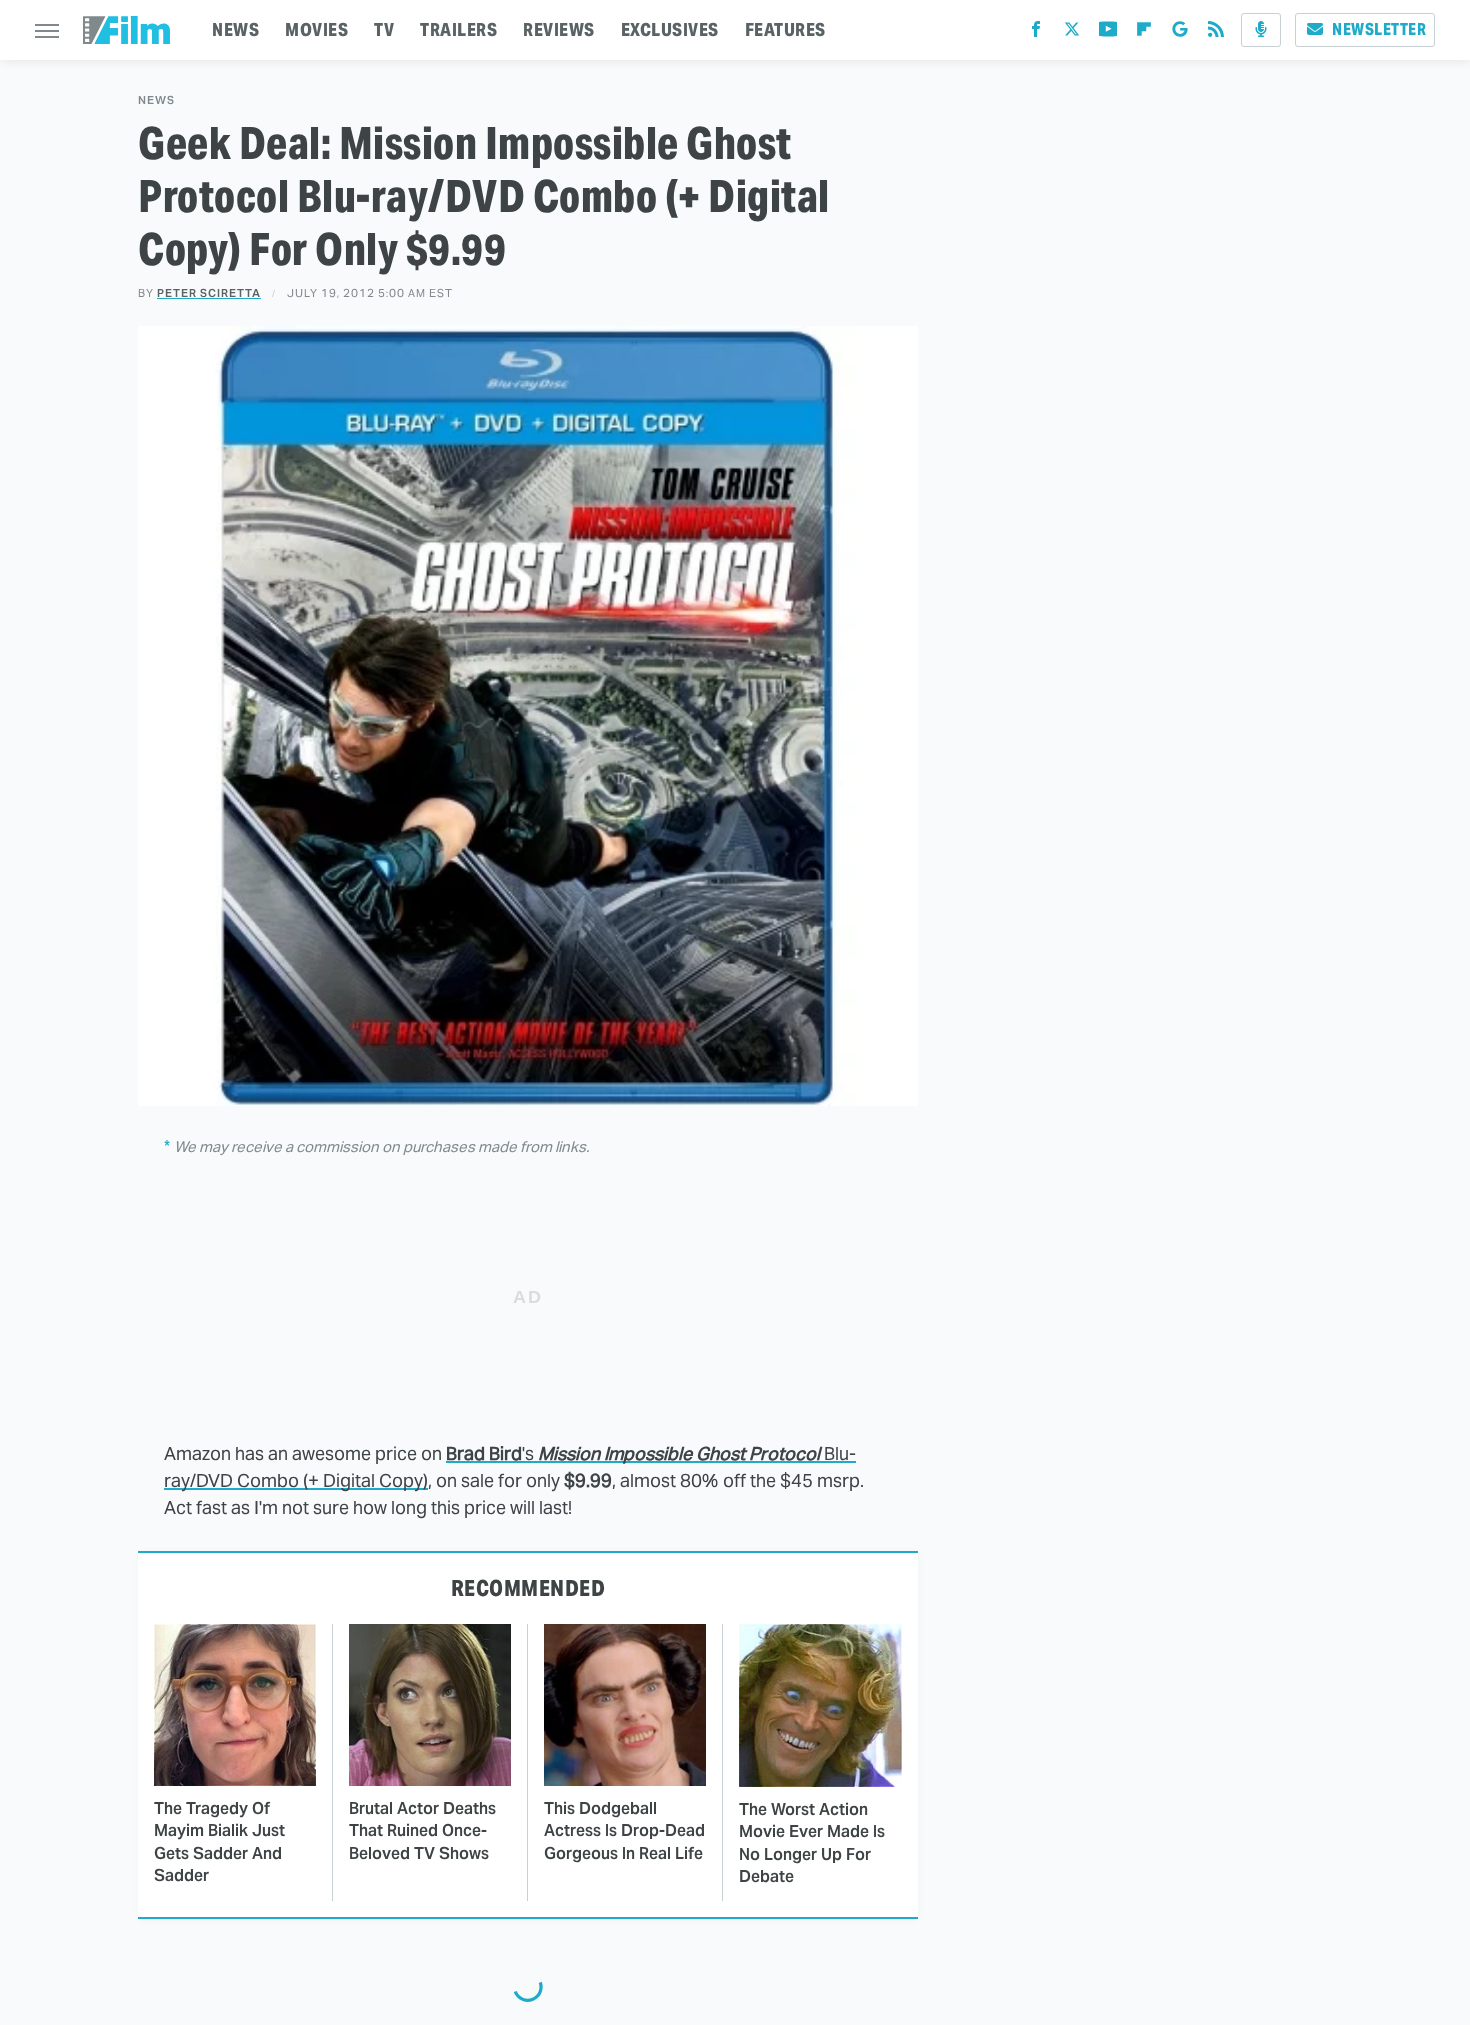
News (156, 100)
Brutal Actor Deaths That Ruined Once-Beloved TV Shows (422, 1831)
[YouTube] (1108, 33)
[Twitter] (1072, 33)
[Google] (1180, 33)
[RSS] (1216, 33)
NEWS (235, 29)
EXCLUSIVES (670, 29)
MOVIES (316, 29)
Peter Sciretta (209, 293)
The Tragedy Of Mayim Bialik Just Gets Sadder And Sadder (219, 1842)
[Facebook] (1036, 33)
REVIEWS (559, 29)
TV (384, 29)
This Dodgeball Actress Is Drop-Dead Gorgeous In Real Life (624, 1831)
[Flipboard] (1144, 33)
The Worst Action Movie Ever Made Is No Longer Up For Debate (812, 1843)
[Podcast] (1261, 30)
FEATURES (785, 29)
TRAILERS (458, 29)
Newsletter (1379, 29)
